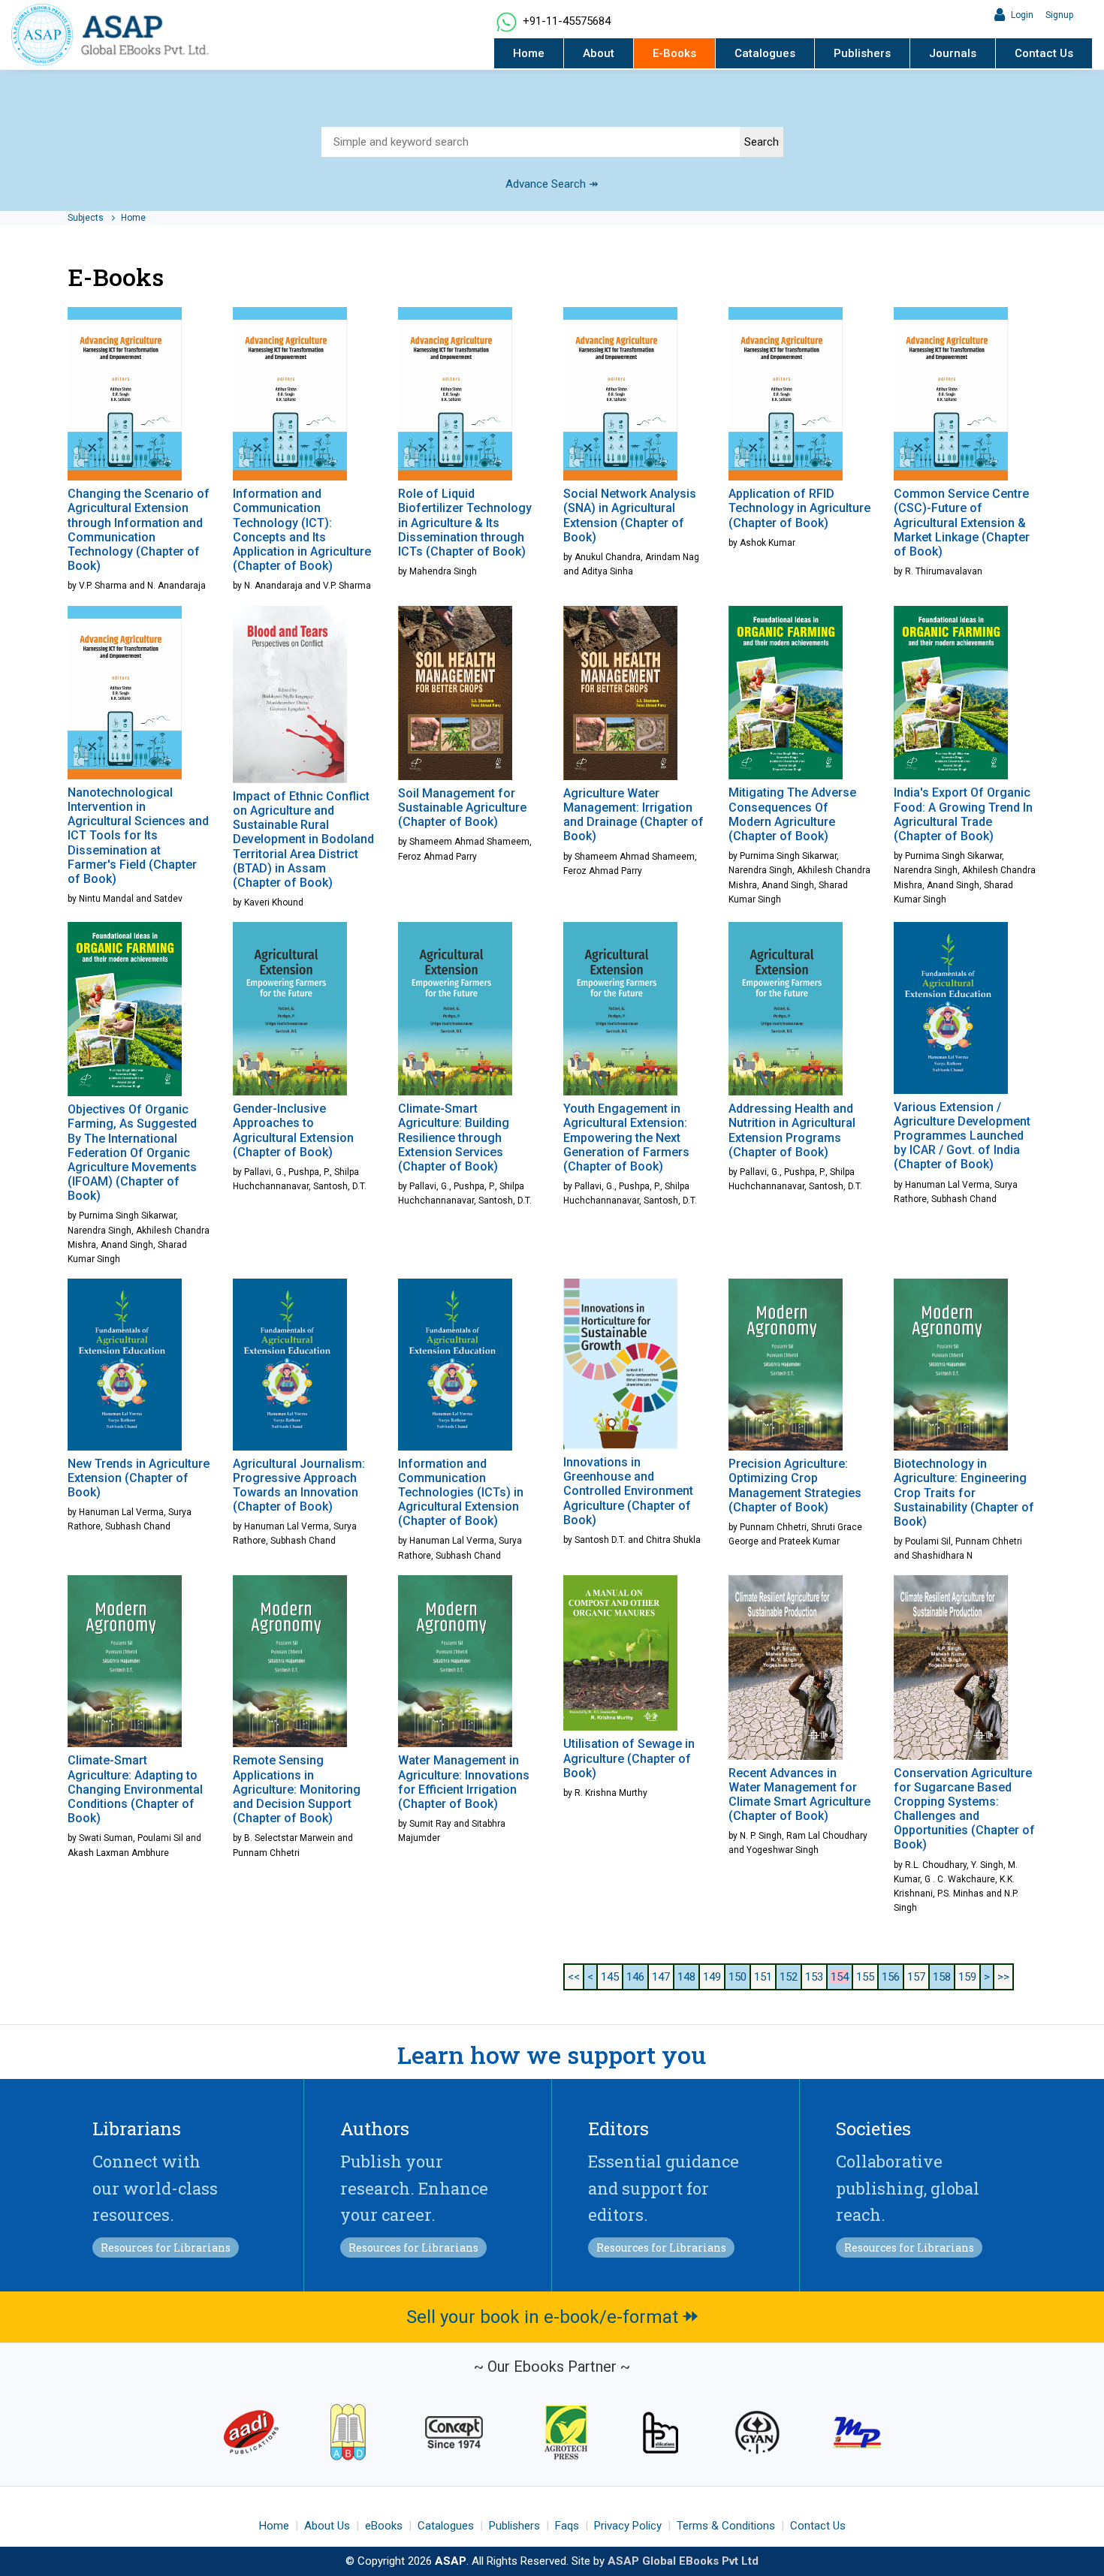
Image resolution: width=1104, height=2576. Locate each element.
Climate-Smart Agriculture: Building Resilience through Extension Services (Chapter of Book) (454, 1137)
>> (1003, 1977)
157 (916, 1977)
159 (967, 1977)
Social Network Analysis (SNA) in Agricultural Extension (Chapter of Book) (630, 515)
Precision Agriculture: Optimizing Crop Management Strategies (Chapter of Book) (795, 1485)
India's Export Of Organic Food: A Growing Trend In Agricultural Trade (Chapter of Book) (963, 814)
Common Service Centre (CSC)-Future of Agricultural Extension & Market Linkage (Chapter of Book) (962, 523)
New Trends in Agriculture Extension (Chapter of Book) (139, 1478)
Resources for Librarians (166, 2248)
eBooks (384, 2526)
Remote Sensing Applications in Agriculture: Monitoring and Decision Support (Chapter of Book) (297, 1789)
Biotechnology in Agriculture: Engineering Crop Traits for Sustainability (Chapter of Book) (964, 1493)
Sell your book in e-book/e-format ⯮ (552, 2317)
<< (574, 1977)
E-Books (674, 53)
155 (865, 1977)
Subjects (87, 218)
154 (840, 1977)
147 (661, 1977)
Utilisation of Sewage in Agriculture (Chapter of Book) (629, 1758)
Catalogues (765, 53)
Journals (953, 53)
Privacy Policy (628, 2526)
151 (763, 1977)
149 (712, 1977)
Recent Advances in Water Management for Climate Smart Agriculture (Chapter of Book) (799, 1795)
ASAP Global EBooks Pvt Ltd (683, 2561)
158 (942, 1977)
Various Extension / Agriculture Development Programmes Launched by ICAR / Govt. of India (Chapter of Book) (962, 1136)
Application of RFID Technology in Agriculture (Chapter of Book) (799, 508)
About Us (327, 2526)
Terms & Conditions (726, 2526)
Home (529, 53)
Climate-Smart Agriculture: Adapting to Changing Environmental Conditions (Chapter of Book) (135, 1789)
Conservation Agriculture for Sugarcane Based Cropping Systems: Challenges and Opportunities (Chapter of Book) (964, 1809)
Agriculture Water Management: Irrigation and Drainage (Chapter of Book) (633, 815)
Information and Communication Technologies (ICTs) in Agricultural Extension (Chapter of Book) (461, 1493)
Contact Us (1044, 53)
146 (635, 1977)
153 (814, 1977)
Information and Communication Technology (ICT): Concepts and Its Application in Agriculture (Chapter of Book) (302, 530)
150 (738, 1977)
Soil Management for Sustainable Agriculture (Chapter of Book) (462, 807)
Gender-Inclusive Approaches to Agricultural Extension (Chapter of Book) (293, 1130)
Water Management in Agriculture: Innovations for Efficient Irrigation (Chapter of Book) (464, 1782)
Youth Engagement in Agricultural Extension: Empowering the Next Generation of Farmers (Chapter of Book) (626, 1137)
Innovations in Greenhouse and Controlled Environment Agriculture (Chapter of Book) (628, 1491)
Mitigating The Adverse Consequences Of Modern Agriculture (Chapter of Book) (792, 814)
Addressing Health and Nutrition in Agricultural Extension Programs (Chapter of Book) (792, 1130)
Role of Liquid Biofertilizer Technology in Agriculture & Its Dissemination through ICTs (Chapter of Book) (465, 523)
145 (610, 1977)
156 (891, 1977)
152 (789, 1977)
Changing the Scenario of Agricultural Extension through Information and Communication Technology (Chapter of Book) (139, 530)
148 (686, 1977)
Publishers (862, 53)
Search (762, 142)
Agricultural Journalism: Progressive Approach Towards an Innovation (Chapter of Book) (299, 1485)
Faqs (567, 2526)
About (599, 53)
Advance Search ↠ (552, 184)
